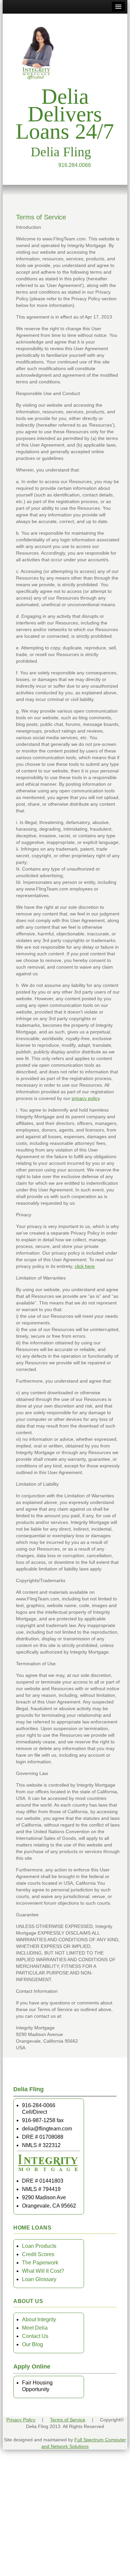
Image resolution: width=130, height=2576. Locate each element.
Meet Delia (35, 2328)
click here (85, 1266)
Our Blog (32, 2344)
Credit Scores (38, 2254)
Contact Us (35, 2336)
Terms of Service (68, 2420)
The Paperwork (40, 2263)
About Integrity (39, 2319)
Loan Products (39, 2246)
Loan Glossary (39, 2279)
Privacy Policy (21, 2420)
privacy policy (86, 1098)
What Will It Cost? (43, 2271)
